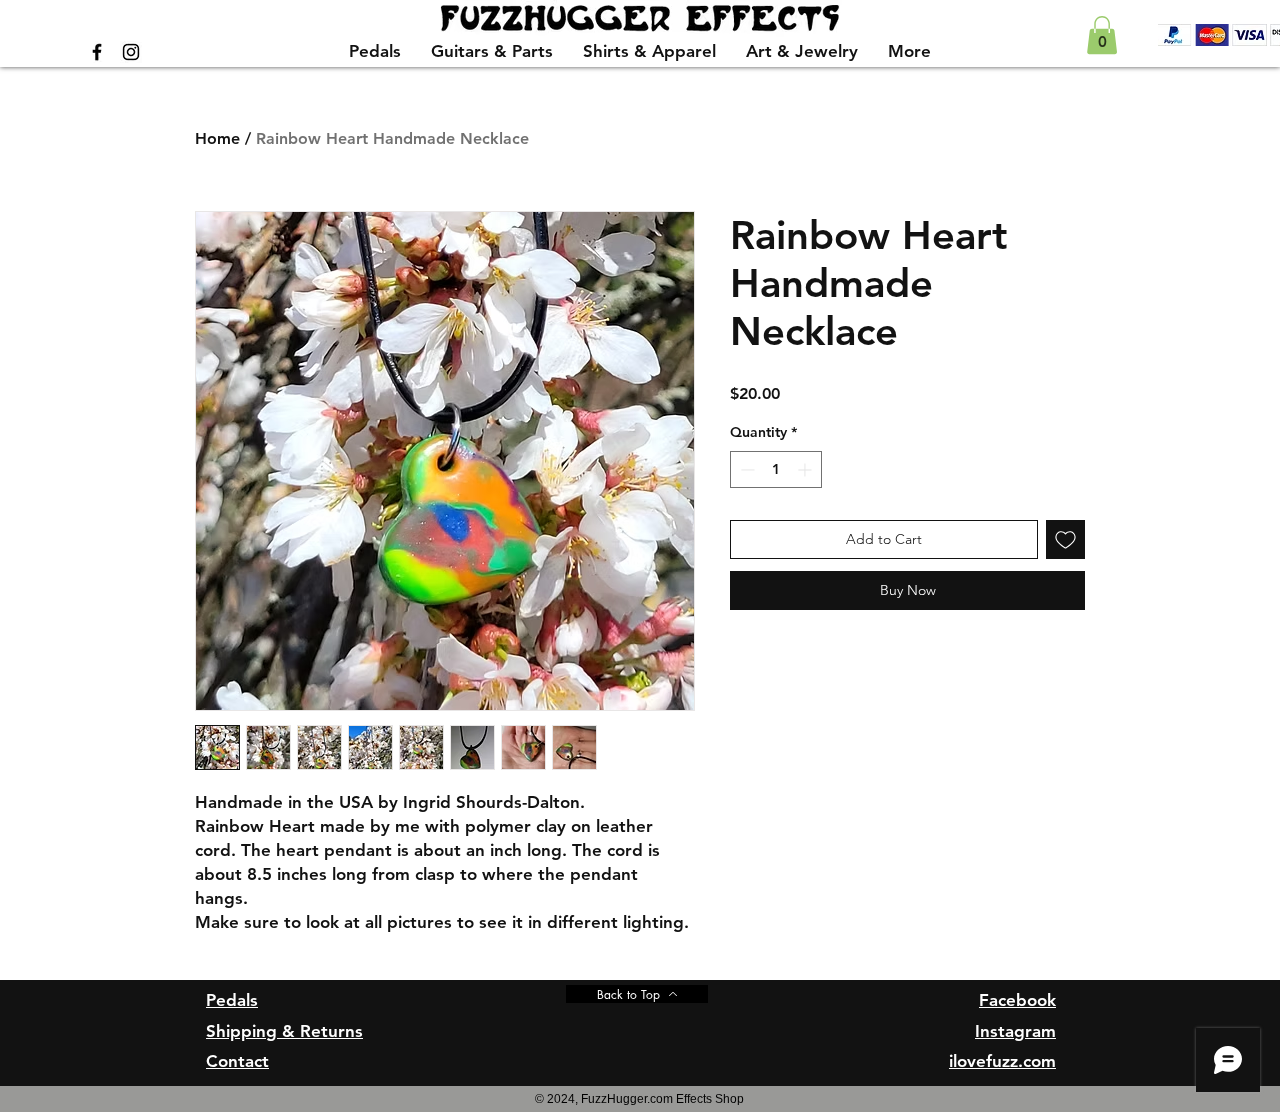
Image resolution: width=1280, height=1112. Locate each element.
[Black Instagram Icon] (131, 52)
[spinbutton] (776, 469)
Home (217, 138)
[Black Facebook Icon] (97, 52)
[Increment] (806, 469)
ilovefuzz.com (1002, 1061)
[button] (1102, 35)
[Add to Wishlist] (1065, 539)
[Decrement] (745, 469)
